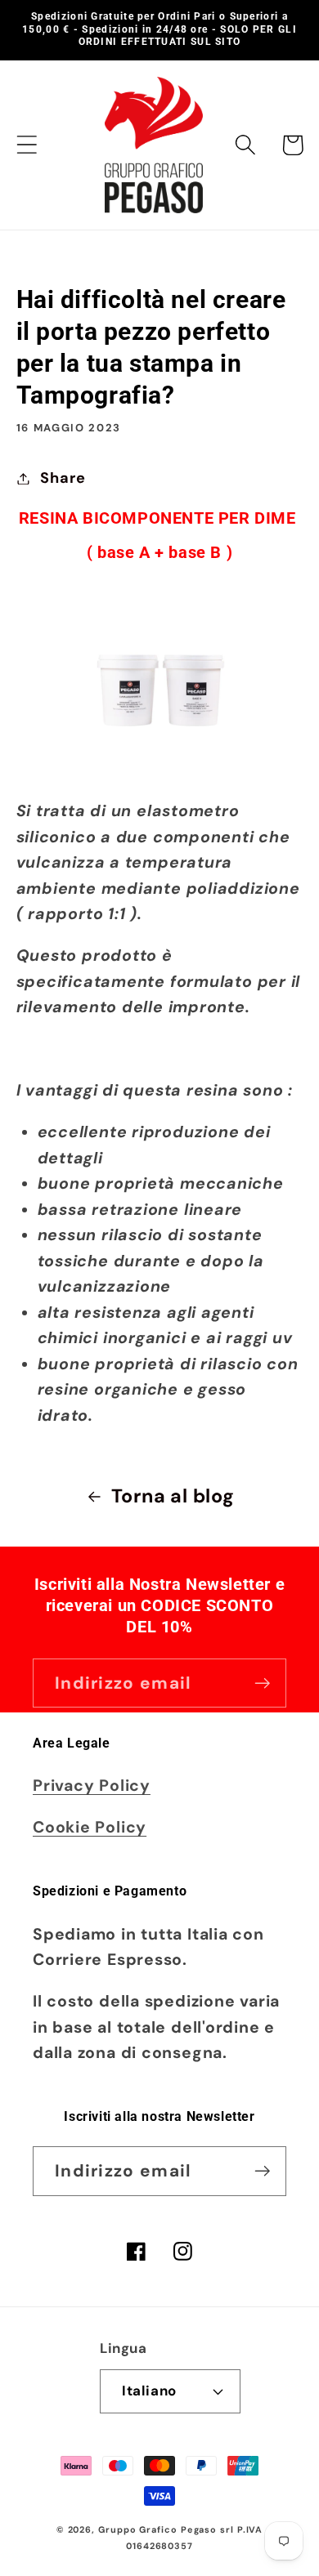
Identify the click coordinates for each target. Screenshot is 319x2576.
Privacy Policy (92, 1786)
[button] (27, 145)
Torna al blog (173, 1496)
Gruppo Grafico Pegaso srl (166, 2529)
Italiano (149, 2391)
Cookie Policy (90, 1827)
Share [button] (63, 478)
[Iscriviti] (262, 1683)
